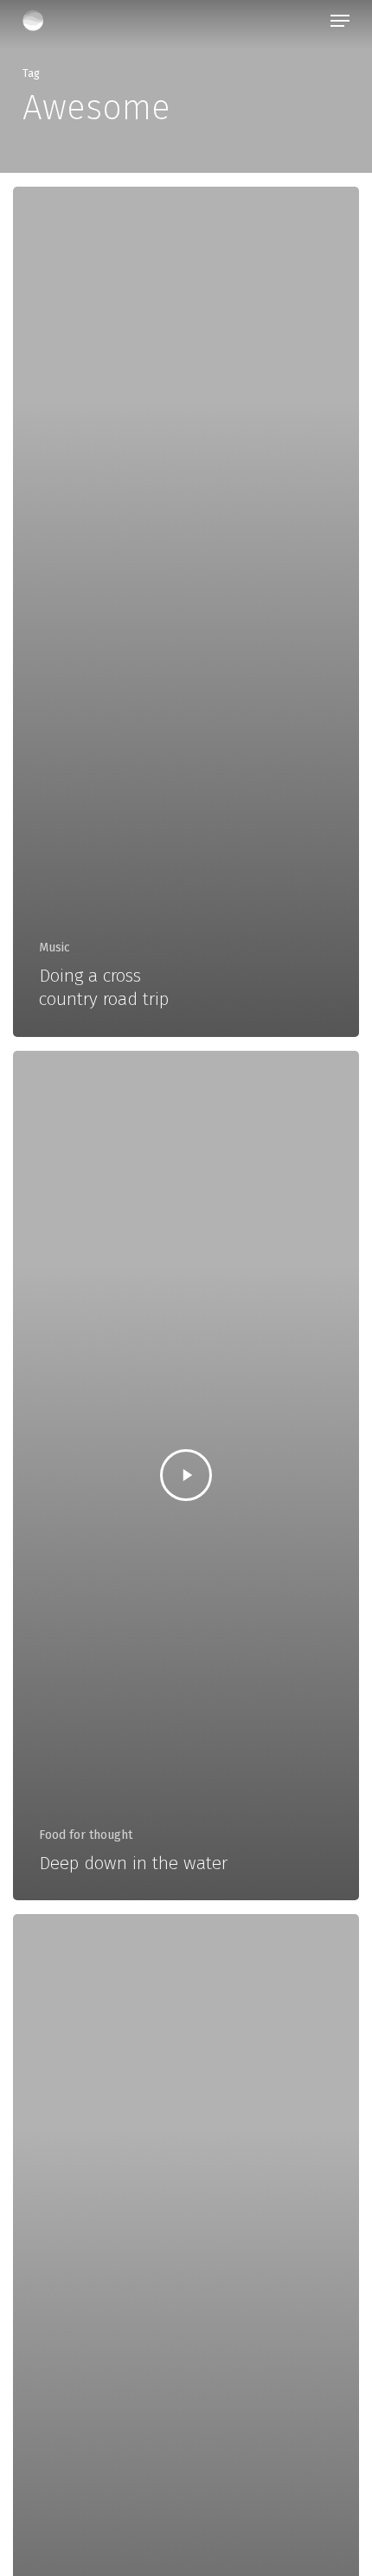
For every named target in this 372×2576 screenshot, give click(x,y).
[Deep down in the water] (186, 1476)
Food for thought (86, 1835)
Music (55, 948)
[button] (340, 21)
